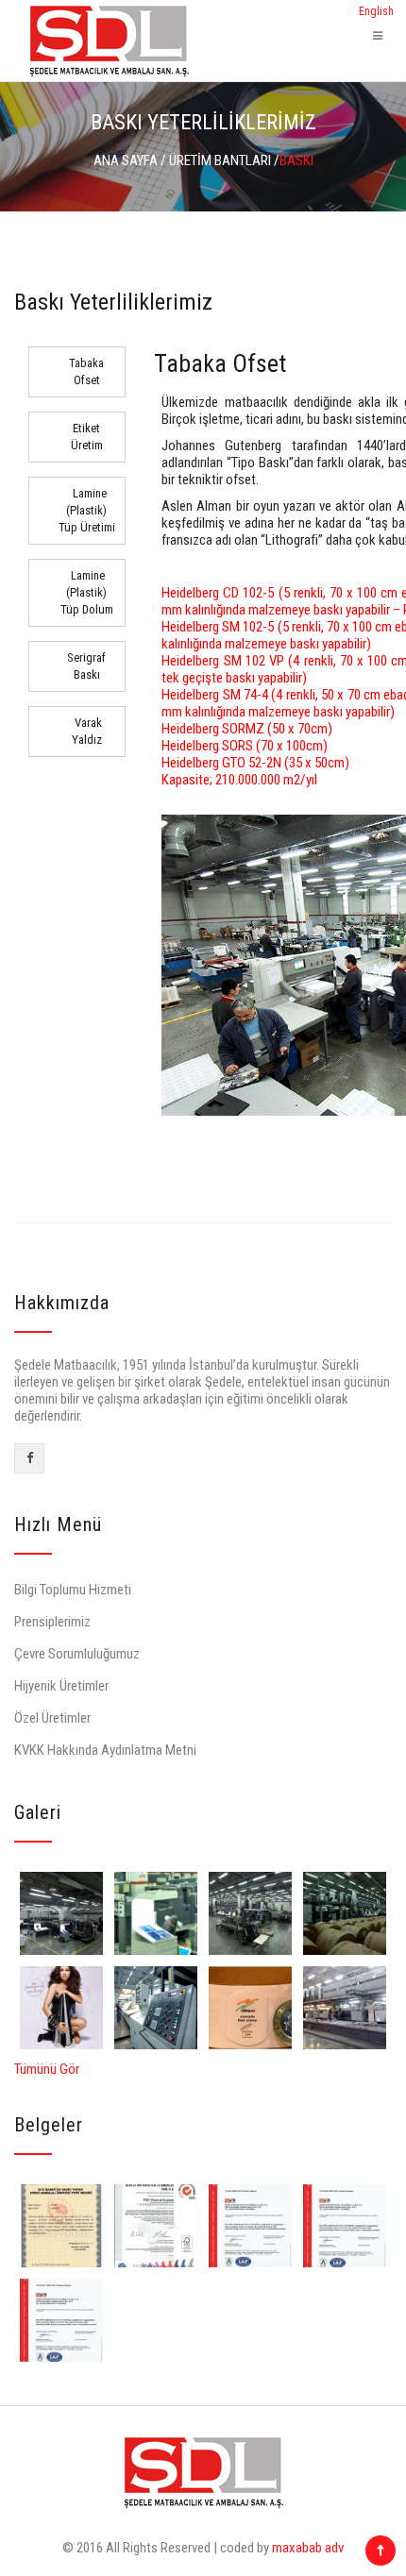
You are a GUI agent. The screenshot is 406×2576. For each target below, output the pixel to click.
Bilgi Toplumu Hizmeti (73, 1590)
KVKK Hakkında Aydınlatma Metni (105, 1750)
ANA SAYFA (126, 160)
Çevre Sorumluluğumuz (77, 1654)
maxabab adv (308, 2548)
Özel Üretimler (52, 1718)
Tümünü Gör (47, 2069)
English (376, 11)
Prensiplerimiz (52, 1622)
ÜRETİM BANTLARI (220, 160)
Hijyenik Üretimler (61, 1686)
